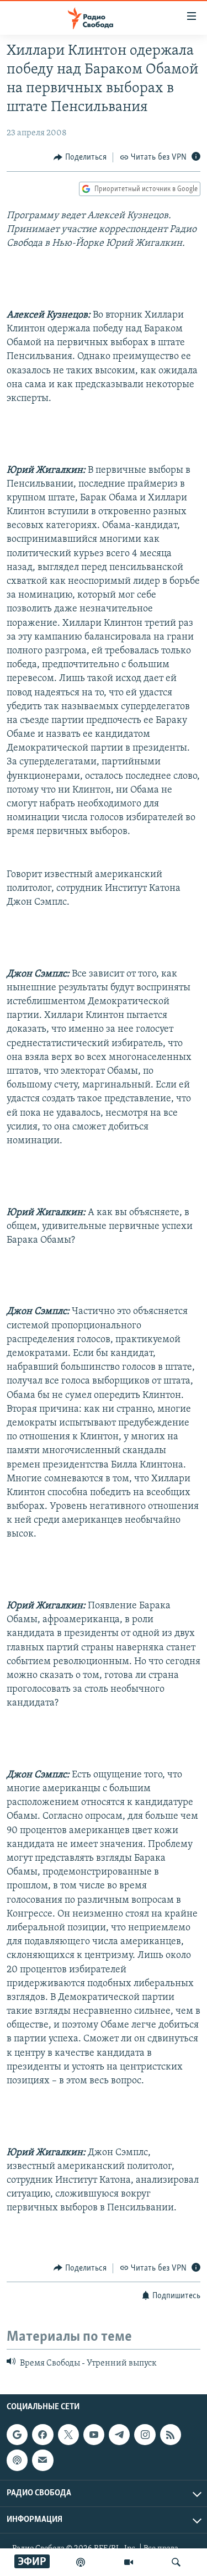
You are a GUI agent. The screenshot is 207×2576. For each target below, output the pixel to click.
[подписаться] (43, 2461)
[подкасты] (81, 2562)
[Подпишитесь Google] (17, 2435)
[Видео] (129, 2562)
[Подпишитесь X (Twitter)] (68, 2435)
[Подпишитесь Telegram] (119, 2435)
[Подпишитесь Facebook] (43, 2435)
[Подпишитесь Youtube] (94, 2435)
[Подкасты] (17, 2461)
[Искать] (176, 2562)
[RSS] (171, 2435)
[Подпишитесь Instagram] (145, 2435)
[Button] (80, 157)
